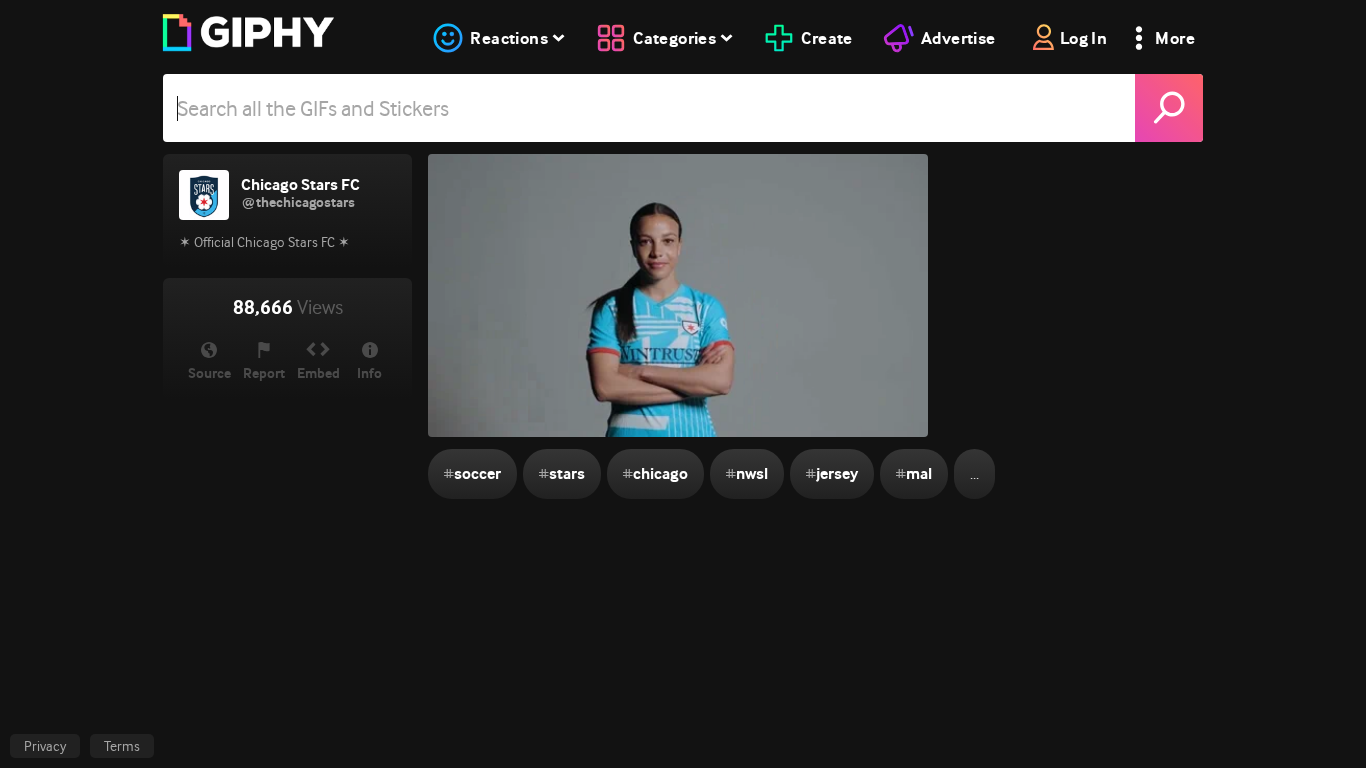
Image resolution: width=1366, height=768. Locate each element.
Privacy (45, 746)
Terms (122, 746)
